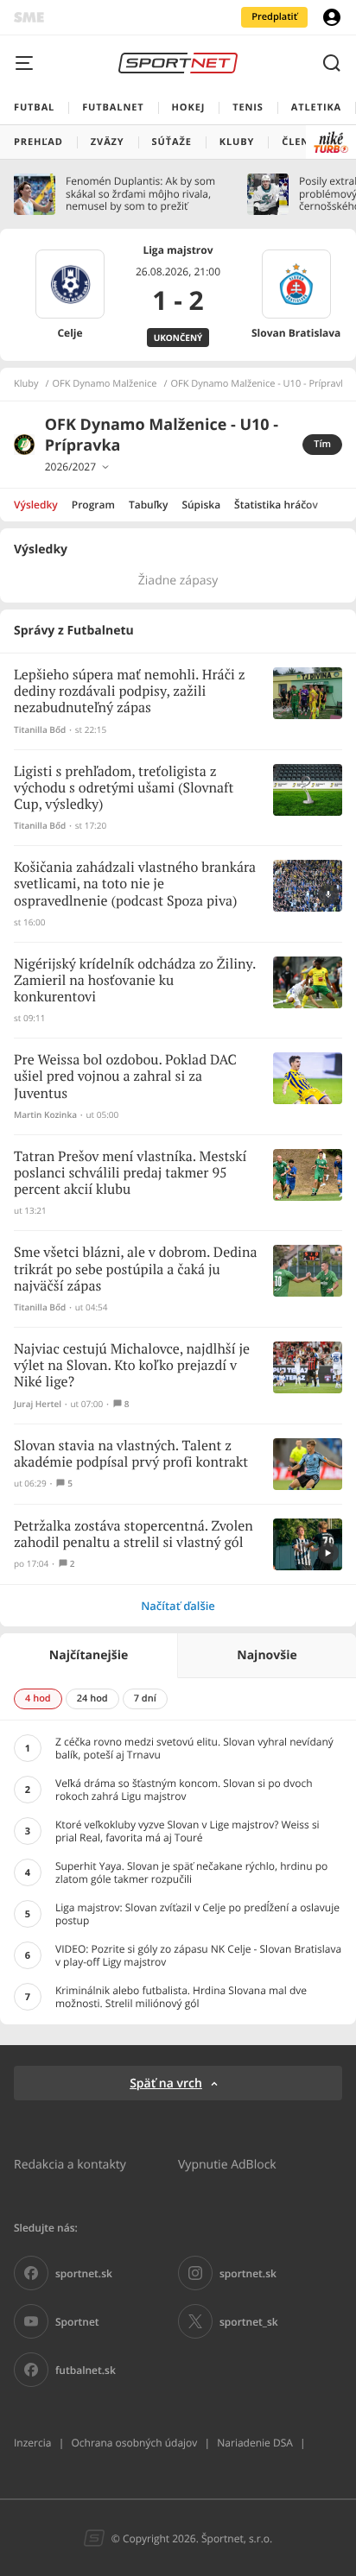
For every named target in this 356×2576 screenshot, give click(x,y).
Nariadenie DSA (255, 2443)
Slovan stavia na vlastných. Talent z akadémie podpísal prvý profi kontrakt (131, 1455)
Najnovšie (267, 1655)
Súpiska (201, 505)
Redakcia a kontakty (70, 2164)
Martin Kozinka (45, 1115)
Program (93, 505)
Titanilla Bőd (40, 730)
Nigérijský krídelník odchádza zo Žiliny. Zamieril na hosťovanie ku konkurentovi (135, 981)
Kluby (26, 384)
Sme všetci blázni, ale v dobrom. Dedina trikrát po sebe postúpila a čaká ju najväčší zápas (135, 1269)
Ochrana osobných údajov (134, 2443)
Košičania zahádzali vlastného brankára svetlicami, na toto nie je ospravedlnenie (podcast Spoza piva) (135, 884)
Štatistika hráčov (276, 505)
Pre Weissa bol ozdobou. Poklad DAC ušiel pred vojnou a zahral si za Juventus (125, 1077)
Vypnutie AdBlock (227, 2164)
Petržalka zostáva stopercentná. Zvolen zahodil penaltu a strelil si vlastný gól (133, 1535)
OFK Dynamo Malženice (105, 384)
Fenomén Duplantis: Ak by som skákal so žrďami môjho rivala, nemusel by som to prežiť (140, 194)
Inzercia (32, 2443)
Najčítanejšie (89, 1655)
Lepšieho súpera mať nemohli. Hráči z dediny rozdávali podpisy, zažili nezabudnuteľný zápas (130, 692)
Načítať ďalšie (178, 1606)
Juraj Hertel (38, 1404)
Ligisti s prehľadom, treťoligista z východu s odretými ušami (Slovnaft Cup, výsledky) (124, 789)
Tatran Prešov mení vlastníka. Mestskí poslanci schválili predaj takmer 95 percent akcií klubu (130, 1174)
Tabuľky (148, 505)
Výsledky (36, 505)
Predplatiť (274, 17)
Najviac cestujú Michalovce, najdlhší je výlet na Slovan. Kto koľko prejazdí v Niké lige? (132, 1366)
